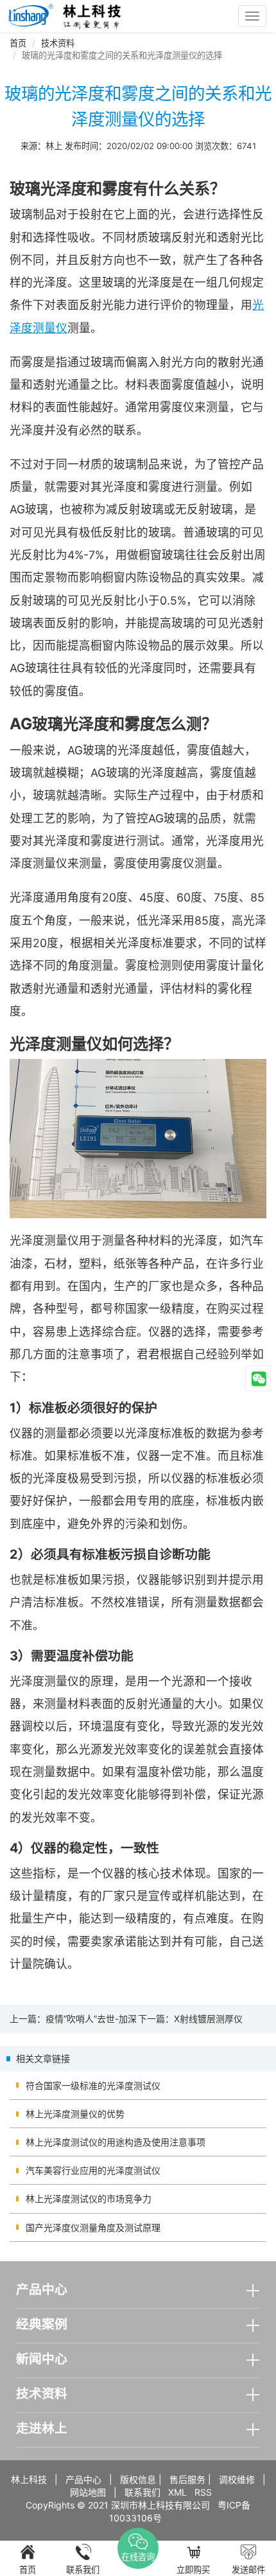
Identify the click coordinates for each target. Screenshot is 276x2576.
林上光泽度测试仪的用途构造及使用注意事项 (116, 2142)
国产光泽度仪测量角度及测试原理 (93, 2227)
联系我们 (142, 2492)
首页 (18, 43)
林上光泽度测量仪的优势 (75, 2114)
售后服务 (187, 2479)
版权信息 (138, 2479)
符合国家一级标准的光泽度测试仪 (93, 2085)
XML (177, 2492)
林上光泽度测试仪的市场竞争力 (89, 2198)
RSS (203, 2492)
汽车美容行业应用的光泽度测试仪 (93, 2170)
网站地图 (88, 2492)
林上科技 (29, 2479)
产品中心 (83, 2479)
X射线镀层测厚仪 (208, 2019)
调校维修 (237, 2479)
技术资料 (58, 43)
